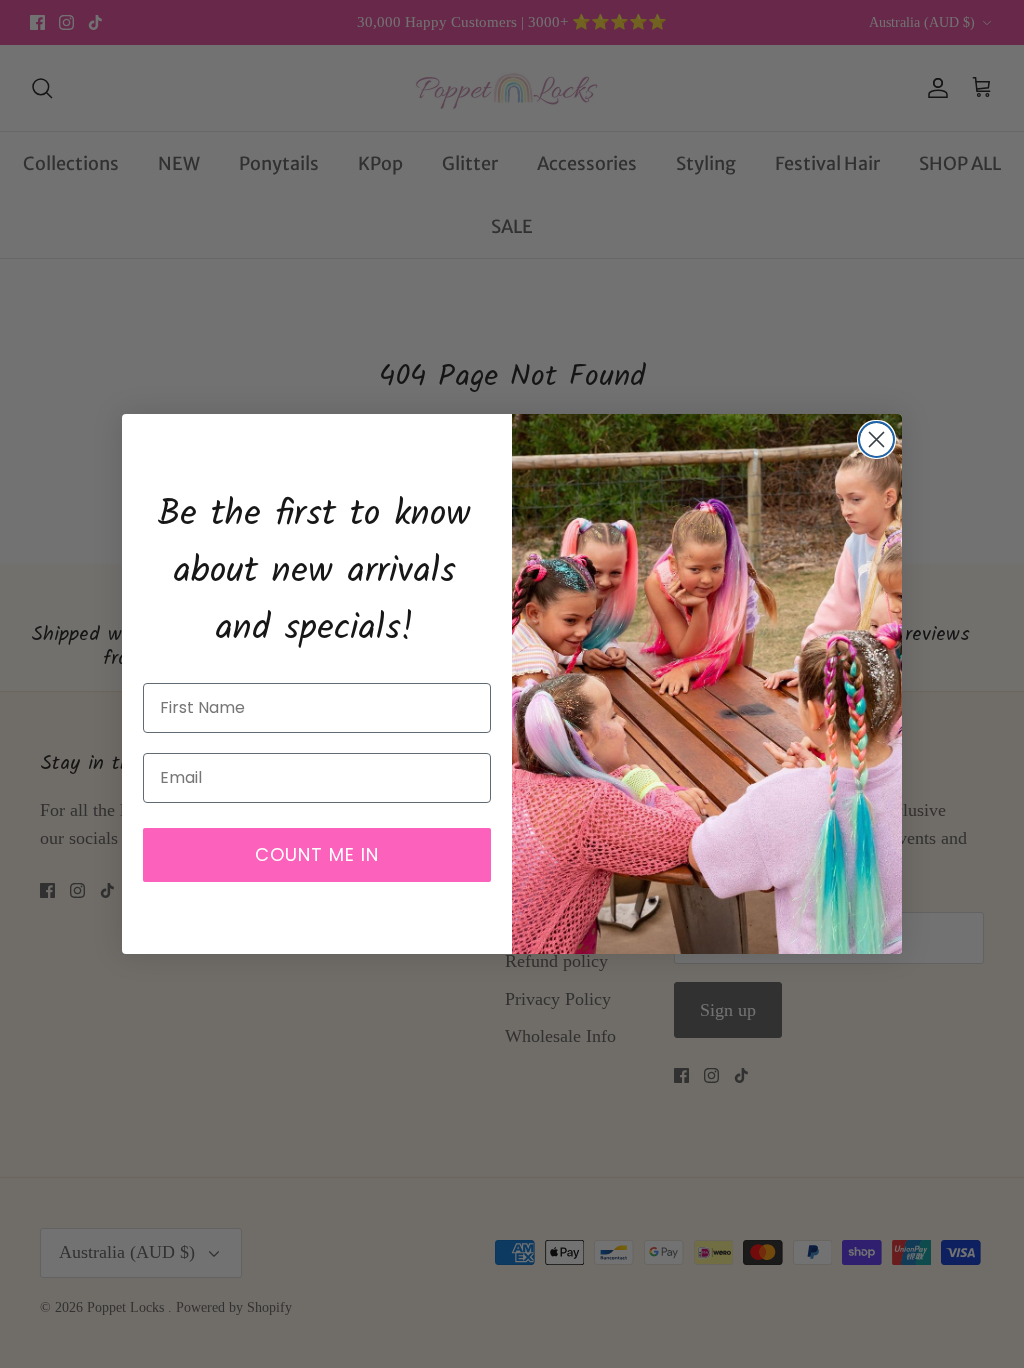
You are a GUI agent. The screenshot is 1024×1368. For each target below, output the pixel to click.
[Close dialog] (876, 439)
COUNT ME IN (317, 854)
